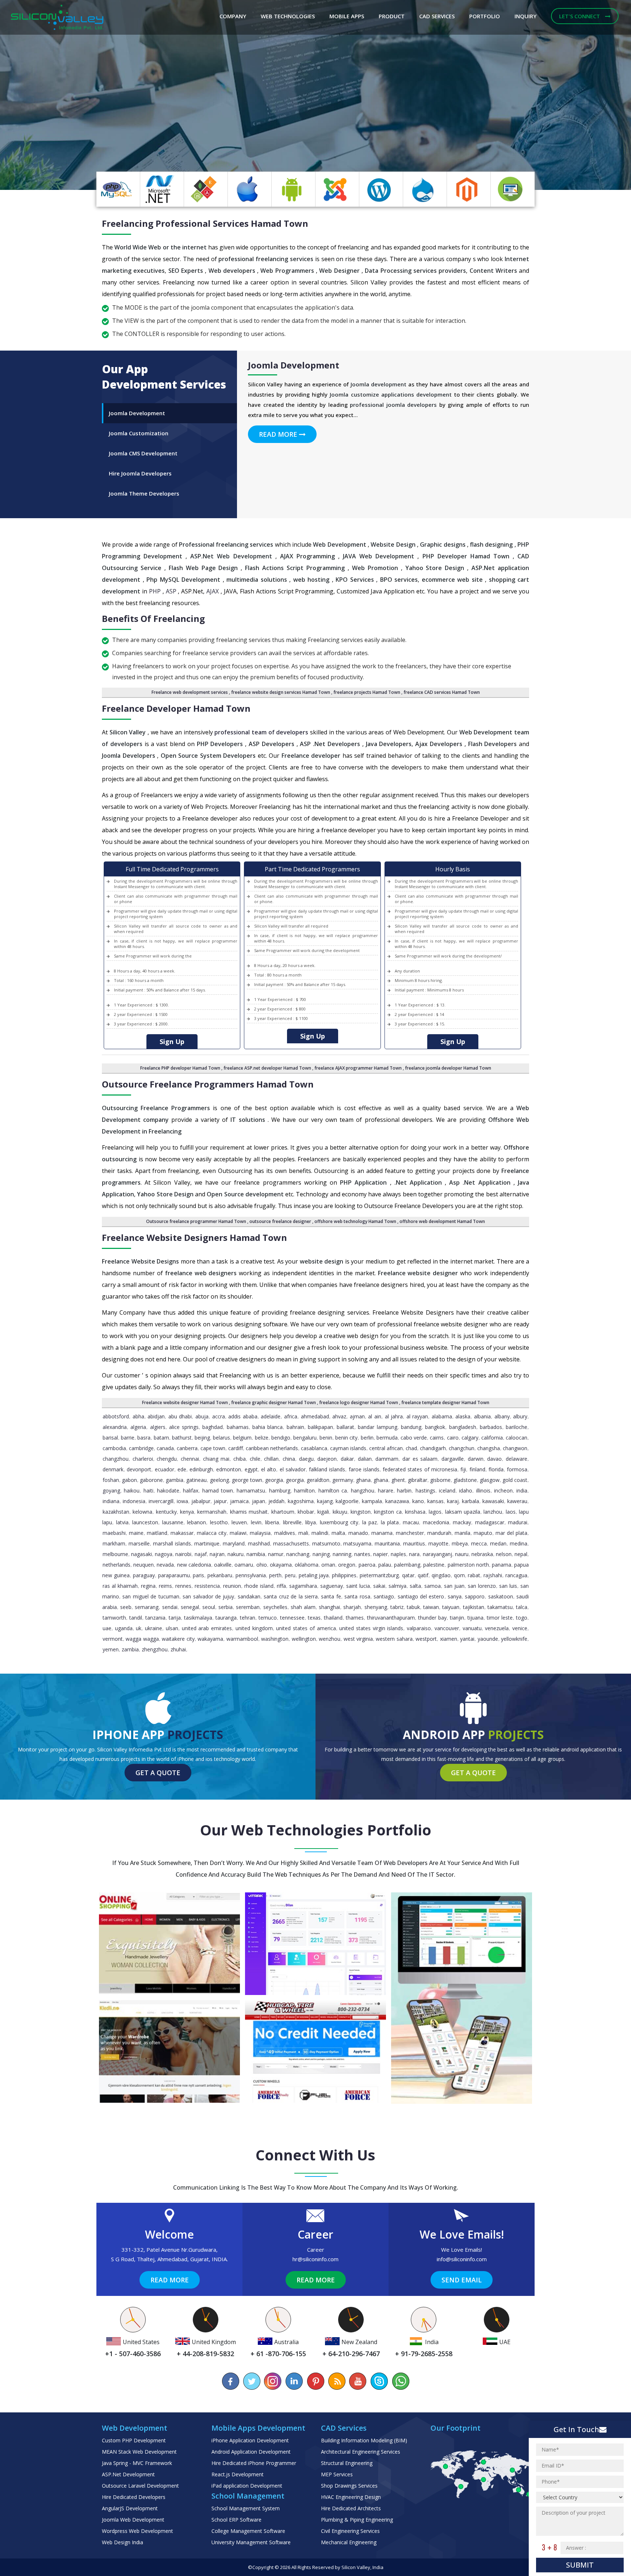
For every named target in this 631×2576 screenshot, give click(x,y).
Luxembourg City (339, 1522)
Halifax (191, 1490)
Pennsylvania (251, 1575)
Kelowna (142, 1512)
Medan (498, 1543)
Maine (136, 1533)
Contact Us (128, 151)
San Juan (454, 1586)
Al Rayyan (417, 1416)
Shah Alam (303, 1607)
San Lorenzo (482, 1586)
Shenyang (376, 1607)
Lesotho (219, 1522)
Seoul (209, 1607)
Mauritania (387, 1543)
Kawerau (517, 1501)
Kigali (323, 1512)
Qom (459, 1575)
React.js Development (238, 2474)
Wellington (304, 1639)
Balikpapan (320, 1427)
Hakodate (168, 1490)
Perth (275, 1575)
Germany (343, 1480)
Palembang (407, 1565)
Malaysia (260, 1533)
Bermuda (387, 1438)
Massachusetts (291, 1543)
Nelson (504, 1554)
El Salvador (293, 1469)
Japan (259, 1501)
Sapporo (475, 1596)
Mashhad (259, 1543)
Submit (580, 2565)
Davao (494, 1459)
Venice (520, 1628)
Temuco (268, 1618)
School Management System (246, 2508)
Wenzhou (330, 1639)
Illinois (483, 1490)
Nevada (165, 1565)
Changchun (462, 1448)
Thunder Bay (432, 1618)
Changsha (489, 1448)
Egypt (251, 1469)
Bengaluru (305, 1438)
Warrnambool (242, 1639)
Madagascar (490, 1522)
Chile (255, 1459)
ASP (171, 591)
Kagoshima (301, 1501)
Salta (415, 1586)
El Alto (269, 1469)
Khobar (306, 1512)
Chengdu (167, 1459)
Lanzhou (493, 1512)
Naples (398, 1554)
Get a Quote (158, 1773)
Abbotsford (116, 1416)
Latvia (122, 1522)
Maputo (483, 1533)
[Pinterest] (315, 2381)
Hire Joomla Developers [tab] (140, 473)
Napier (380, 1554)
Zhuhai (178, 1649)
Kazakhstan (116, 1512)
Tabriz (397, 1607)
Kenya (187, 1512)
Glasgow (490, 1480)
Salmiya (397, 1586)
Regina (148, 1586)
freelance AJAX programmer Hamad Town (358, 1068)
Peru (290, 1575)
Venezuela (497, 1628)
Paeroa (367, 1565)
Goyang (111, 1490)
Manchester (410, 1533)
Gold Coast (515, 1480)
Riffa (281, 1586)
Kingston (361, 1512)
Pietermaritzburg (379, 1575)
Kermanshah (212, 1512)
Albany (502, 1416)
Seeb (126, 1607)
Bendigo (281, 1438)
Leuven (239, 1522)
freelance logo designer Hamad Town (359, 1402)
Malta (338, 1533)
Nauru (462, 1554)
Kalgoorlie (347, 1501)
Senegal (190, 1607)
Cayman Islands (348, 1448)
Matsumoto (326, 1543)
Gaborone (151, 1480)
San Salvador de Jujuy (208, 1596)
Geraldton (318, 1480)
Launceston (145, 1522)
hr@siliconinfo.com (315, 2259)
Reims (165, 1586)
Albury (520, 1416)
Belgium (242, 1438)
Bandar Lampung (377, 1427)
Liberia (272, 1522)
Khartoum (283, 1512)
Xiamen (449, 1639)
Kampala (372, 1501)
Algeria (138, 1427)
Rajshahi (493, 1575)
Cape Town (213, 1448)
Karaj (453, 1501)
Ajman (357, 1416)
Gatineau (196, 1480)
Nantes (362, 1554)
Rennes (183, 1586)
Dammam (387, 1459)
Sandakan (249, 1596)
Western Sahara (394, 1639)
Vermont (113, 1639)
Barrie (128, 1438)
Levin (256, 1522)
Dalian (365, 1459)
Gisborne (440, 1480)
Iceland (447, 1490)
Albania (482, 1416)
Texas (314, 1618)
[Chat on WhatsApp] (400, 2381)
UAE (107, 1628)
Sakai (379, 1586)
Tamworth (114, 1618)
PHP (155, 591)
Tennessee (292, 1618)
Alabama (442, 1416)
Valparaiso (419, 1628)
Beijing (202, 1438)
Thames (355, 1618)
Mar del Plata (511, 1533)
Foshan (111, 1480)
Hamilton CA (333, 1490)
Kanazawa (397, 1501)
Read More (279, 434)
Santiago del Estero (421, 1596)
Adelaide (271, 1416)
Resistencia (207, 1586)
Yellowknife (514, 1639)
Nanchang (298, 1554)
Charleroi (143, 1459)
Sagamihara (303, 1586)
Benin (326, 1438)
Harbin (404, 1490)
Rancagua (516, 1575)
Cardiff (236, 1448)
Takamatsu (500, 1607)
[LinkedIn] (294, 2381)
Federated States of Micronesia (420, 1469)
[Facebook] (231, 2381)
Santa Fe (331, 1596)
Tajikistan (474, 1607)
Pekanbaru (220, 1575)
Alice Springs (184, 1427)
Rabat (474, 1575)
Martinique (207, 1543)
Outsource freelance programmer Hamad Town (196, 1221)
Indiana (111, 1501)
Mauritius (414, 1543)
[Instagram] (273, 2381)
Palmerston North (468, 1565)
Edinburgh (201, 1469)
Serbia (225, 1607)
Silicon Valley (356, 2567)
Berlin (367, 1438)
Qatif (423, 1575)
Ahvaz (339, 1416)
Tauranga (226, 1618)
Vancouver (447, 1628)
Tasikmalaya (198, 1618)
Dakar (347, 1459)
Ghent (398, 1480)
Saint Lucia (358, 1586)
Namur (276, 1554)
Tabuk (413, 1607)
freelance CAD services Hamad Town (442, 692)
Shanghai (329, 1607)
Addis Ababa (243, 1416)
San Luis (508, 1586)
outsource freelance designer (280, 1221)
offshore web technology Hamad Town (355, 1221)
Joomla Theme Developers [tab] (144, 493)
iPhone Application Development (250, 2440)
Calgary (470, 1438)
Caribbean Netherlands (272, 1448)
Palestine (434, 1565)
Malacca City (212, 1533)
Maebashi (114, 1533)
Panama (502, 1565)
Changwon (515, 1448)
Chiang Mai (216, 1459)
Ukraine (154, 1628)
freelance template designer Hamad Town (445, 1402)
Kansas (435, 1501)
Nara (414, 1554)
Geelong (219, 1480)
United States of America (306, 1628)
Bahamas (238, 1427)
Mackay (462, 1522)
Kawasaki (493, 1501)
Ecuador (165, 1469)
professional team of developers (261, 732)
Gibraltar (418, 1480)
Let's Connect (580, 16)
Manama (382, 1533)
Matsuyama (357, 1543)
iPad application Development (247, 2486)
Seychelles (275, 1607)
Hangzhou (363, 1490)
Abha (138, 1416)
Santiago (384, 1596)
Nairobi (183, 1554)
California (492, 1438)
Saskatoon (501, 1596)
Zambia (130, 1649)
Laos (511, 1512)
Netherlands (116, 1565)
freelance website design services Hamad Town (281, 692)
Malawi (238, 1533)
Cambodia (114, 1448)
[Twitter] (252, 2381)
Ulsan (172, 1628)
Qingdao (441, 1575)
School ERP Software (236, 2520)
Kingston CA (388, 1512)
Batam (161, 1438)
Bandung (411, 1427)
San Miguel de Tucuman (151, 1596)
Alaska (463, 1416)
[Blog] (337, 2381)
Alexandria (115, 1427)
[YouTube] (358, 2381)
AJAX (213, 591)
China (289, 1459)
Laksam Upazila (463, 1512)
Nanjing (321, 1554)
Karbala (471, 1501)
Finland (477, 1469)
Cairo (453, 1438)
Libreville (292, 1522)
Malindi (320, 1533)
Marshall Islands (172, 1543)
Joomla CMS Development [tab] (143, 453)
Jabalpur (201, 1501)
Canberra (187, 1448)
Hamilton (304, 1490)
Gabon (129, 1480)
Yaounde (488, 1639)
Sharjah (352, 1607)
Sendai (170, 1607)
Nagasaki (142, 1554)
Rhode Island (259, 1586)
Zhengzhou (155, 1649)
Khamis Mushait (249, 1512)
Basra (144, 1438)
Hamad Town (218, 1490)
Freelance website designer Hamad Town (185, 1402)
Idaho (466, 1490)
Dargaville (453, 1459)
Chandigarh (433, 1448)
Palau (385, 1565)
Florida (496, 1469)
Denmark (113, 1469)
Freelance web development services (190, 692)
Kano (418, 1501)
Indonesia (134, 1501)
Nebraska (482, 1554)
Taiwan (431, 1607)
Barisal (110, 1438)
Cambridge (141, 1448)
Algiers (158, 1427)
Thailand (333, 1618)
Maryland (234, 1543)
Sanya (455, 1596)
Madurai (518, 1522)
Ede (182, 1469)
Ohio (262, 1565)
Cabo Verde (414, 1438)
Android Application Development (251, 2452)
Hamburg (280, 1490)
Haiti (148, 1490)
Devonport (139, 1469)
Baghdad (213, 1427)
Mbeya (460, 1543)
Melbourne (115, 1554)
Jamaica (239, 1501)
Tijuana (475, 1618)
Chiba (240, 1459)
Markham (114, 1543)
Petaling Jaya (314, 1575)
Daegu (306, 1459)
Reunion (232, 1586)
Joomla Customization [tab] (139, 433)
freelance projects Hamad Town (367, 692)
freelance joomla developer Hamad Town (448, 1068)
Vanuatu (472, 1628)
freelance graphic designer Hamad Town (274, 1402)
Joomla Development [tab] (137, 413)
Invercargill (161, 1501)
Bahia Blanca (267, 1427)
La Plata (390, 1522)
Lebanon (196, 1522)
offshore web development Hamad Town (442, 1221)
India (522, 1490)
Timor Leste (500, 1618)
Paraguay (144, 1575)
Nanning (342, 1554)
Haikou (132, 1490)
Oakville (223, 1565)
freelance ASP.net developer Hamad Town (267, 1068)
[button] (47, 95)
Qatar (408, 1575)
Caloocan (517, 1438)
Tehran (248, 1618)
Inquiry (525, 16)
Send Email (462, 2280)
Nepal (521, 1554)
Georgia (274, 1480)
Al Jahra (394, 1416)
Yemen (111, 1649)
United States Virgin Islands (371, 1628)
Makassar (182, 1533)
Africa (291, 1416)
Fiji (463, 1469)
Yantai (467, 1639)
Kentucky (166, 1512)
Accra (219, 1416)
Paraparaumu (174, 1575)
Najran (217, 1554)
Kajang (325, 1501)
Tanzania (155, 1618)
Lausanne (173, 1522)
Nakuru (236, 1554)
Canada (165, 1448)
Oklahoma (307, 1565)
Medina (519, 1543)
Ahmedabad (315, 1416)
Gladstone (465, 1480)
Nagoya (164, 1554)
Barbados (491, 1427)
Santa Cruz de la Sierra (291, 1596)
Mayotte (438, 1543)
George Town (247, 1480)
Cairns (437, 1438)
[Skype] (379, 2381)
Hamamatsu (251, 1490)
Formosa (517, 1469)
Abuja (202, 1416)
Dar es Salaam (420, 1459)
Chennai (190, 1459)
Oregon (347, 1565)
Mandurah (439, 1533)
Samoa (433, 1586)
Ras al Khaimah (120, 1586)
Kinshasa (415, 1512)
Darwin (476, 1459)
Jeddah (276, 1501)
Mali (303, 1533)
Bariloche (517, 1427)
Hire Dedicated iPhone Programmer (254, 2463)
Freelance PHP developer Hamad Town (180, 1068)
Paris (198, 1575)
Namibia (256, 1554)
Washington (275, 1639)
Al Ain (375, 1416)
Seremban (248, 1607)
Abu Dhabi (180, 1416)
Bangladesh (463, 1427)
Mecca (479, 1543)
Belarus (221, 1438)
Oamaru (244, 1565)
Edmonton (229, 1469)
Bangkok (435, 1427)
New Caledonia (194, 1565)
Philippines (344, 1575)
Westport (426, 1639)
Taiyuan (451, 1607)
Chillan (271, 1459)
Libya (311, 1522)
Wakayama (210, 1639)
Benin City (346, 1438)
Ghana (363, 1480)
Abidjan (156, 1416)
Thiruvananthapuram (391, 1618)
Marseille (139, 1543)
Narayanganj (437, 1554)
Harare (386, 1490)
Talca (522, 1607)
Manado (358, 1533)
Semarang (147, 1607)
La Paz (370, 1522)
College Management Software (248, 2531)
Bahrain (295, 1427)
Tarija (175, 1618)
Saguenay (332, 1586)
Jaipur (220, 1501)
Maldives (285, 1533)
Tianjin (457, 1618)
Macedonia (436, 1522)
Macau (411, 1522)
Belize (262, 1438)
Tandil (136, 1618)
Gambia (175, 1480)
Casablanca (314, 1448)
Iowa (182, 1501)
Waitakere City (178, 1639)
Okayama (281, 1565)
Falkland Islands (327, 1469)
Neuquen (144, 1565)
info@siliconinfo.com (462, 2259)
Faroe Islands (364, 1469)
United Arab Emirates (207, 1628)
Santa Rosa (357, 1596)
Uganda (124, 1628)
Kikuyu (340, 1512)
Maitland (157, 1533)
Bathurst (182, 1438)
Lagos (435, 1512)
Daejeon (327, 1459)
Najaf (201, 1554)
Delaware (517, 1459)
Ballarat (345, 1427)
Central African (386, 1448)
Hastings (425, 1490)
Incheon (503, 1490)
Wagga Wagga (142, 1639)
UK (139, 1628)
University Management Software (251, 2542)
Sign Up (172, 1042)
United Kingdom (254, 1628)
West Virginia (358, 1639)
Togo (522, 1618)
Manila (462, 1533)
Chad (411, 1448)
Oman (328, 1565)
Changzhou (116, 1459)
